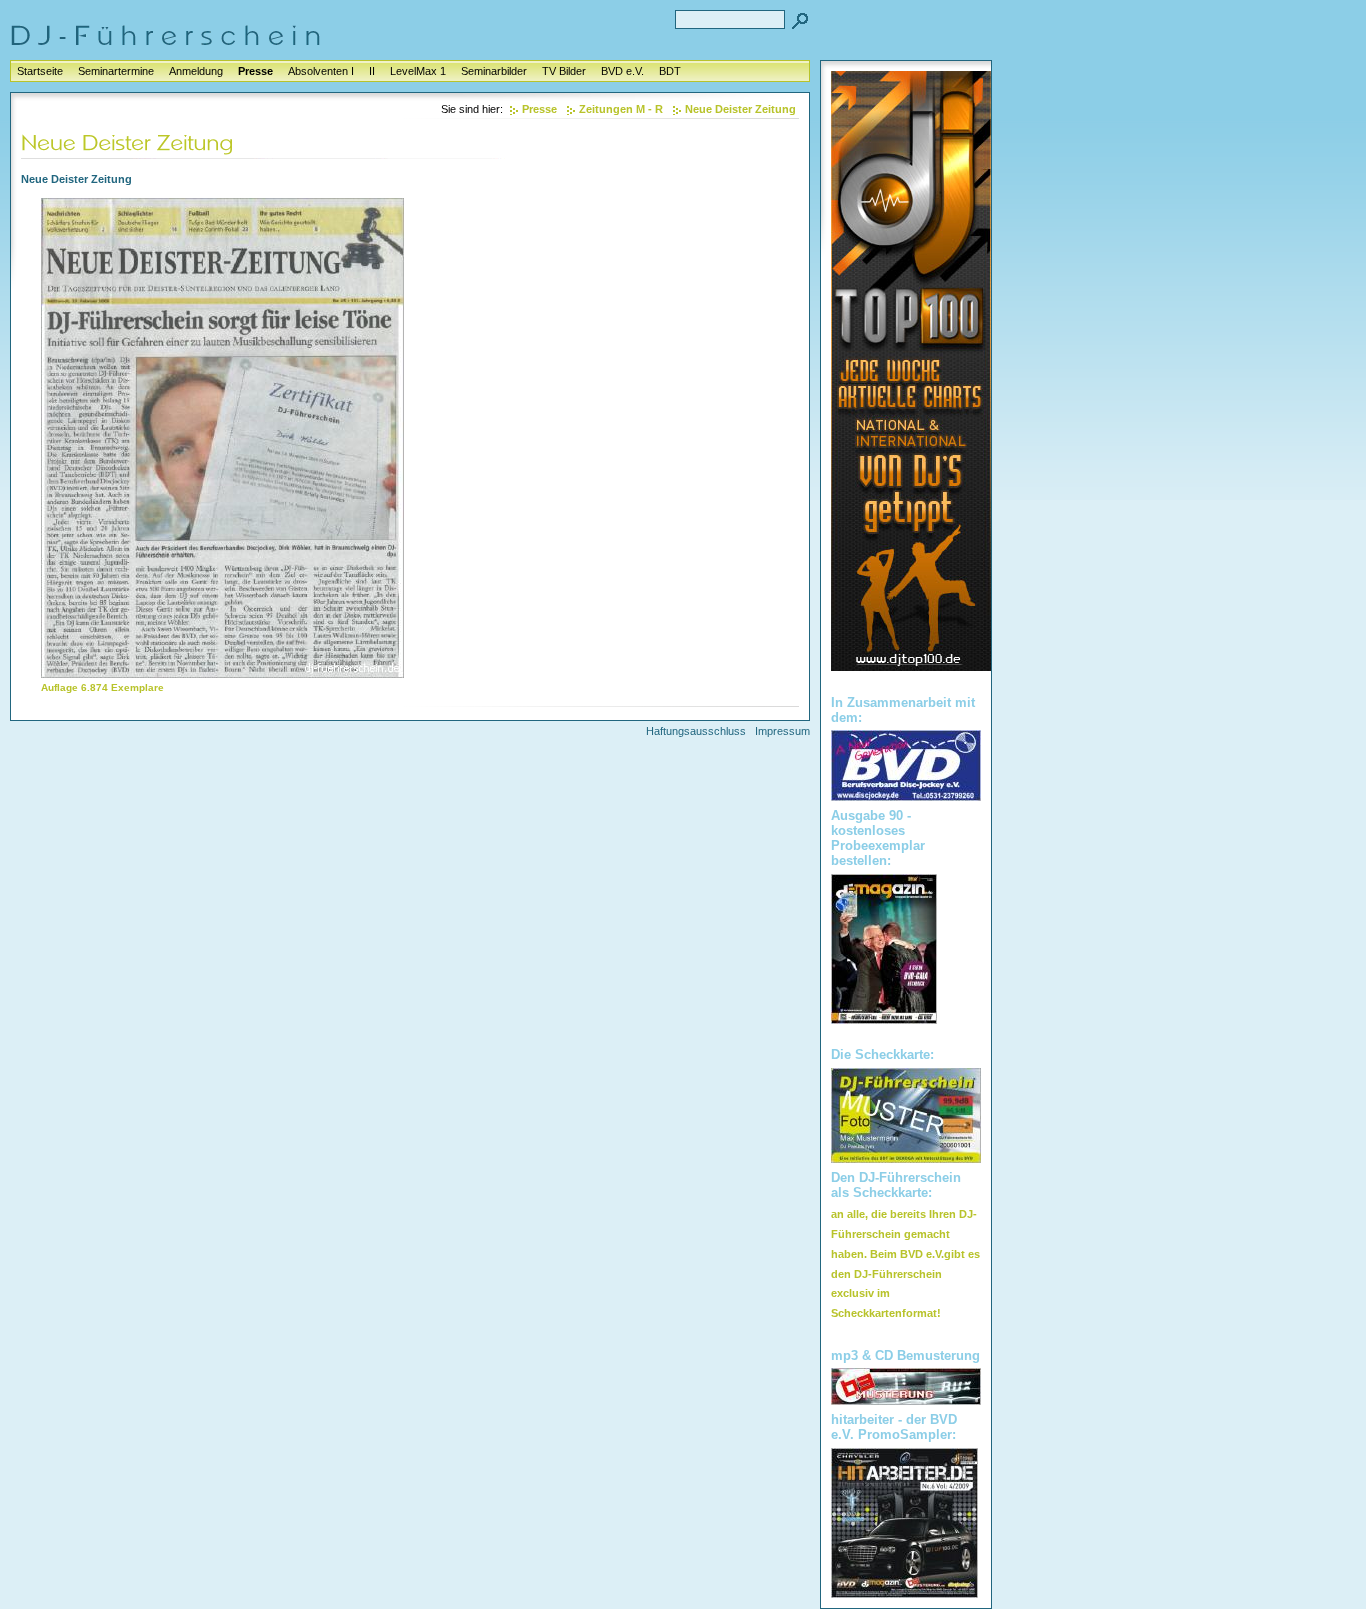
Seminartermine (116, 71)
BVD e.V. (622, 71)
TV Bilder (564, 71)
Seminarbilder (494, 71)
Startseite (40, 71)
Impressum (782, 731)
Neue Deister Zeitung (740, 109)
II (372, 71)
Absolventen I (321, 71)
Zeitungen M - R (621, 109)
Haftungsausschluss (696, 731)
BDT (670, 71)
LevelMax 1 (418, 71)
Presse (255, 71)
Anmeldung (196, 71)
